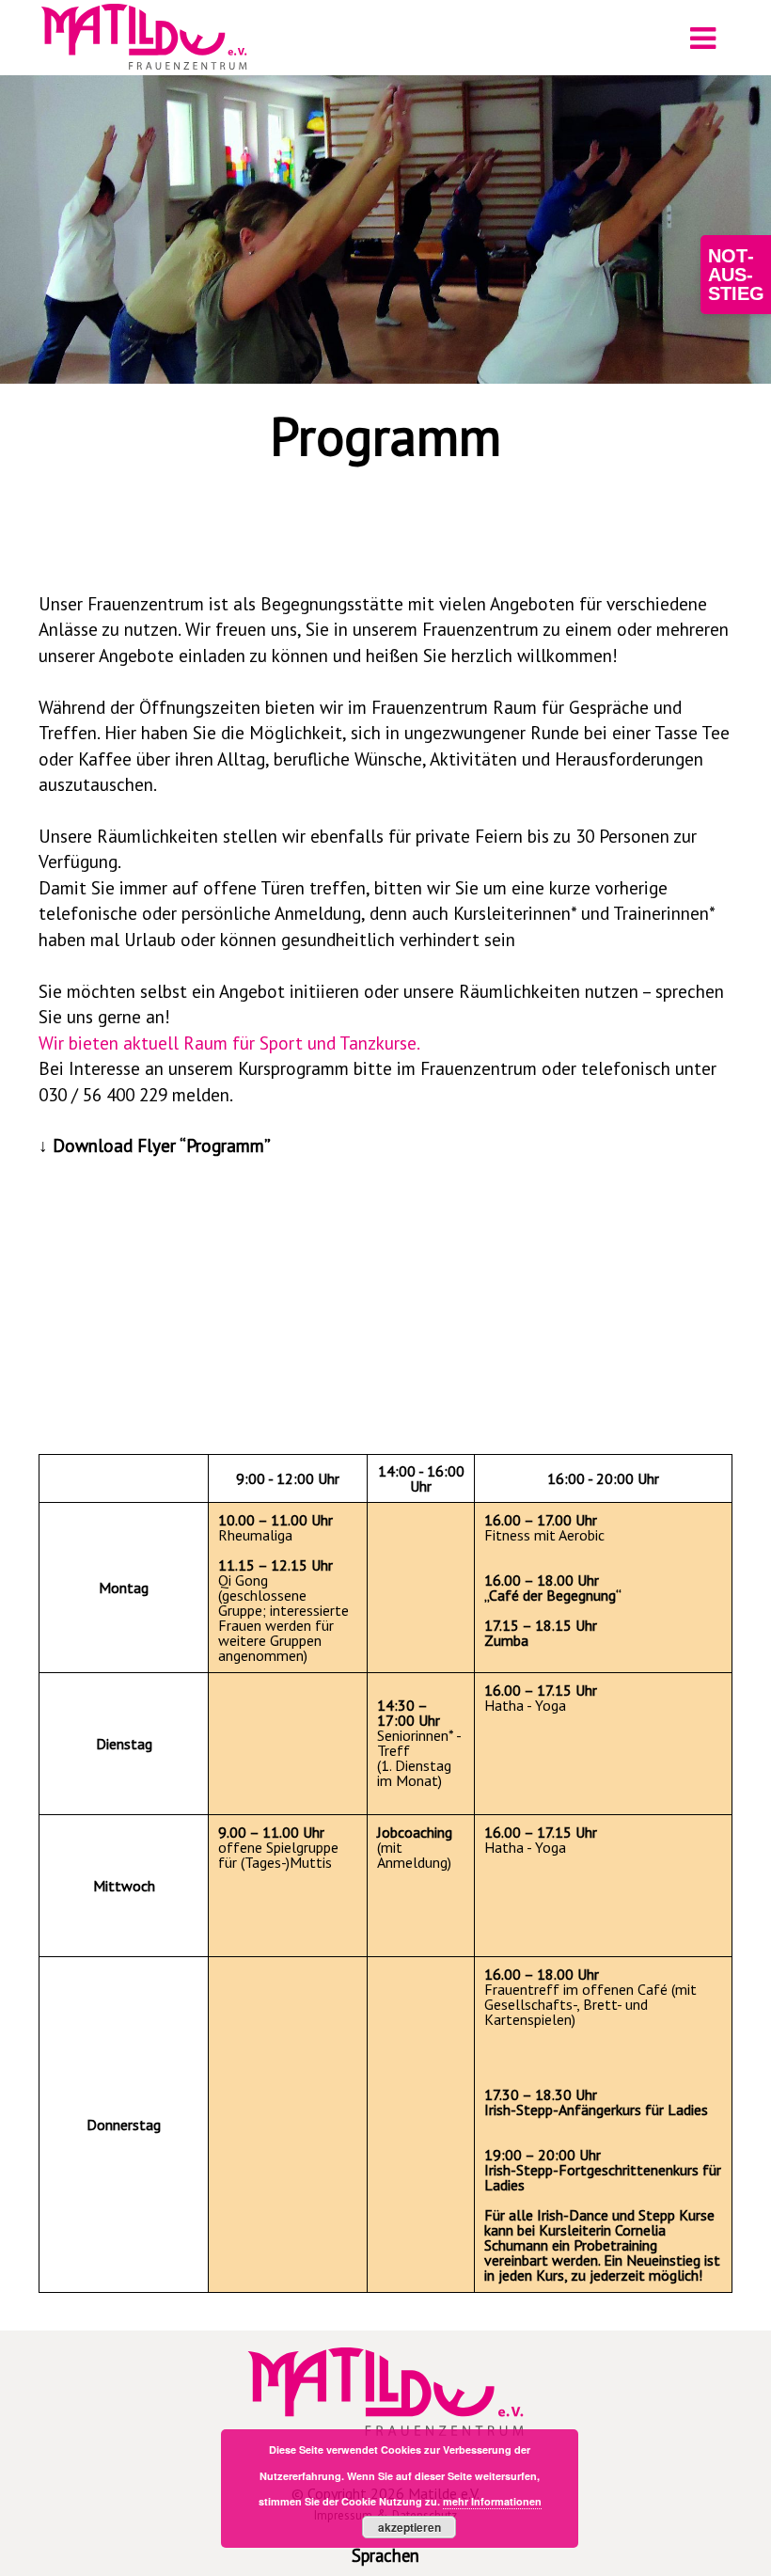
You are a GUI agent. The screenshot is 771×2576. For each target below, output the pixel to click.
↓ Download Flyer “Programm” (155, 1145)
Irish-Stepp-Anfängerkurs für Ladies (596, 2102)
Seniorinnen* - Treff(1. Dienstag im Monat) (419, 1743)
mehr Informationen (492, 2501)
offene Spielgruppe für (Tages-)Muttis (278, 1847)
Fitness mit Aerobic (544, 1527)
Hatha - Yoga (541, 1698)
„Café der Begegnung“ (553, 1588)
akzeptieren (409, 2527)
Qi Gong (275, 1572)
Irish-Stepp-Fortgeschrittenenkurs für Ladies (603, 2170)
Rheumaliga (275, 1527)
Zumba (541, 1633)
